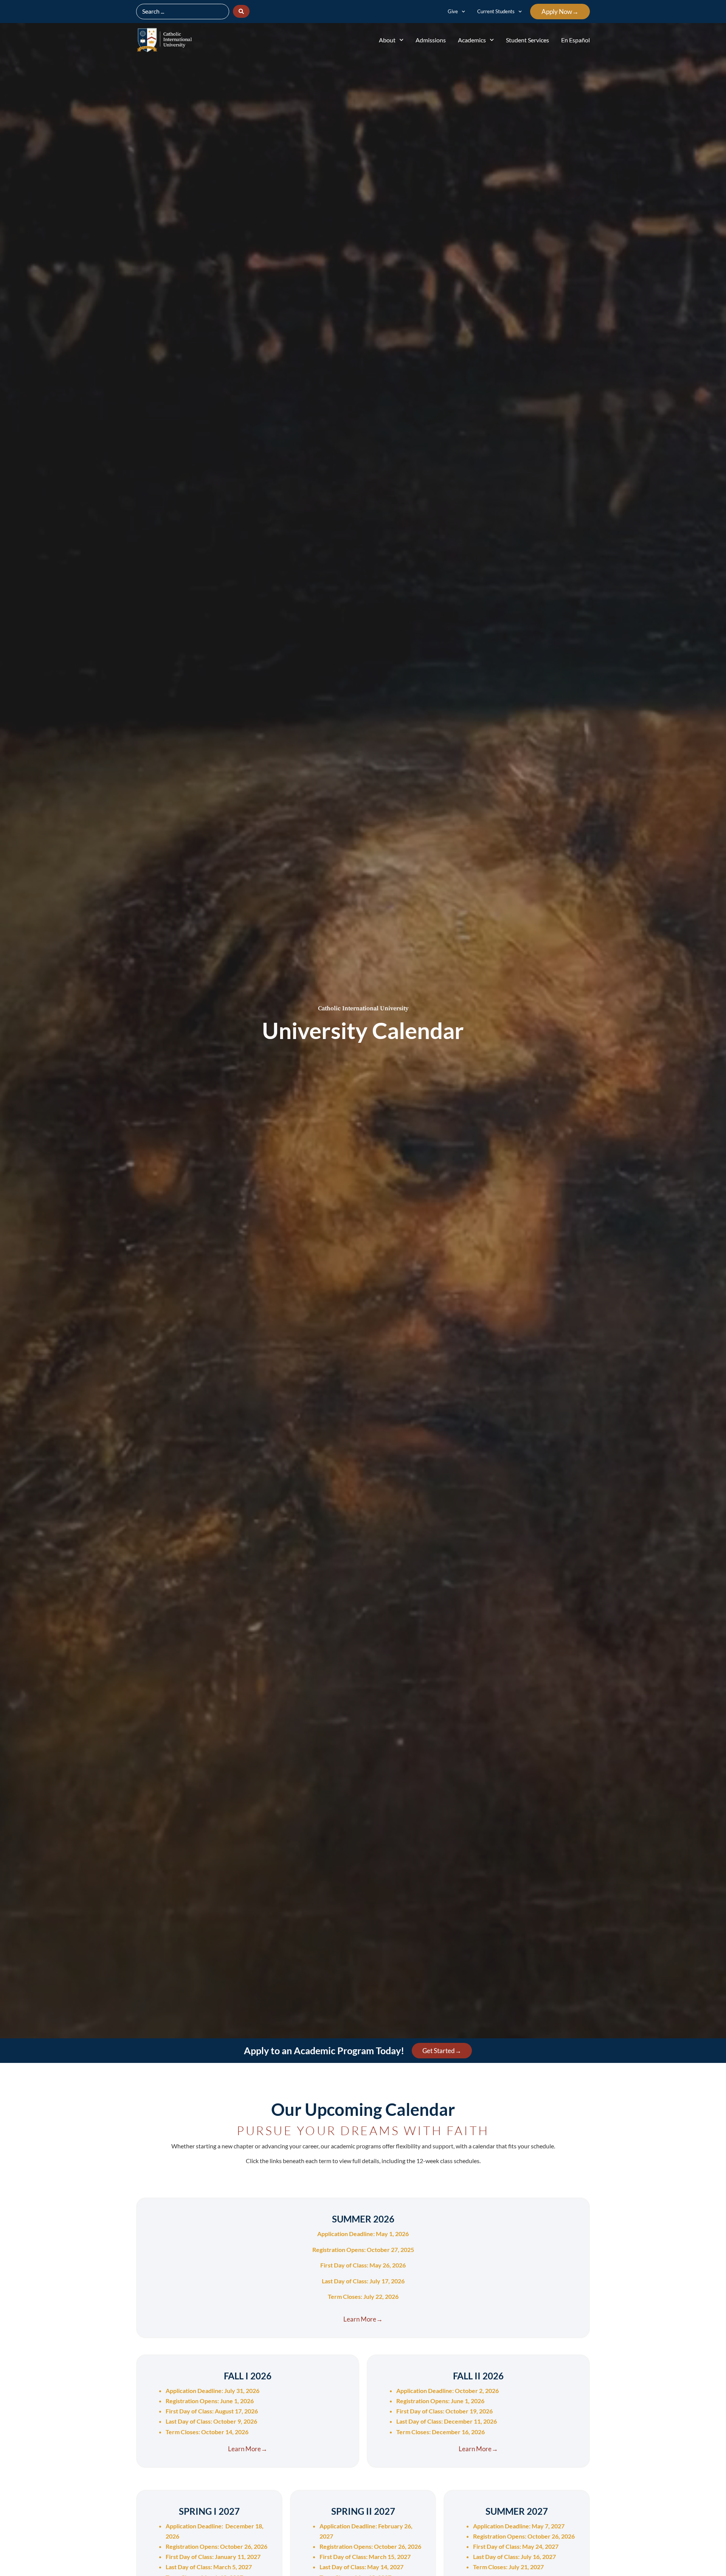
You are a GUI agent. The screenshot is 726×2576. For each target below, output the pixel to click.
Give (453, 11)
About (387, 40)
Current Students (496, 11)
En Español (576, 40)
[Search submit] (241, 11)
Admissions (431, 40)
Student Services (527, 40)
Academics (472, 40)
